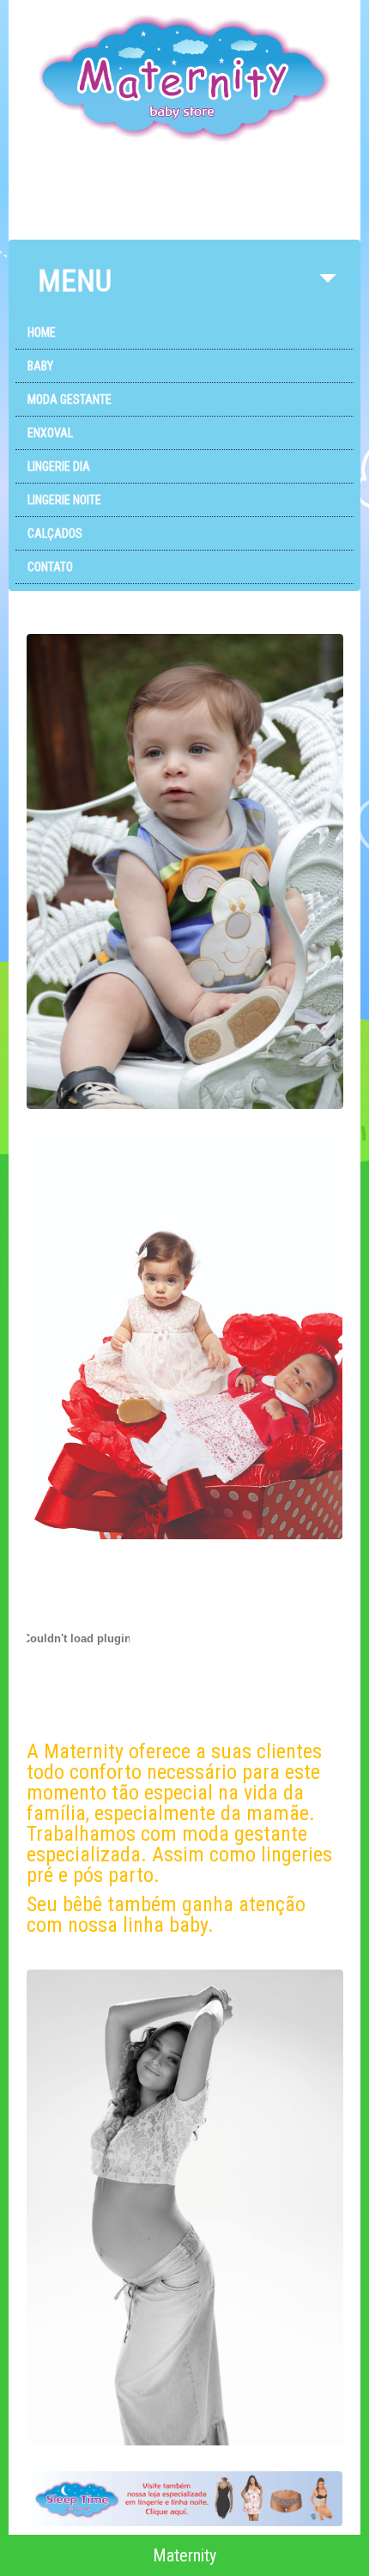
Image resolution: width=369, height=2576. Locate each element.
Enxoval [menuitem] (50, 433)
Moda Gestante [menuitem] (70, 399)
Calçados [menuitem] (55, 533)
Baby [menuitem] (40, 366)
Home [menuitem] (42, 332)
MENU (75, 281)
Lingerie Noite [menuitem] (64, 500)
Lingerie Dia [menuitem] (59, 466)
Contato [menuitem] (50, 567)
